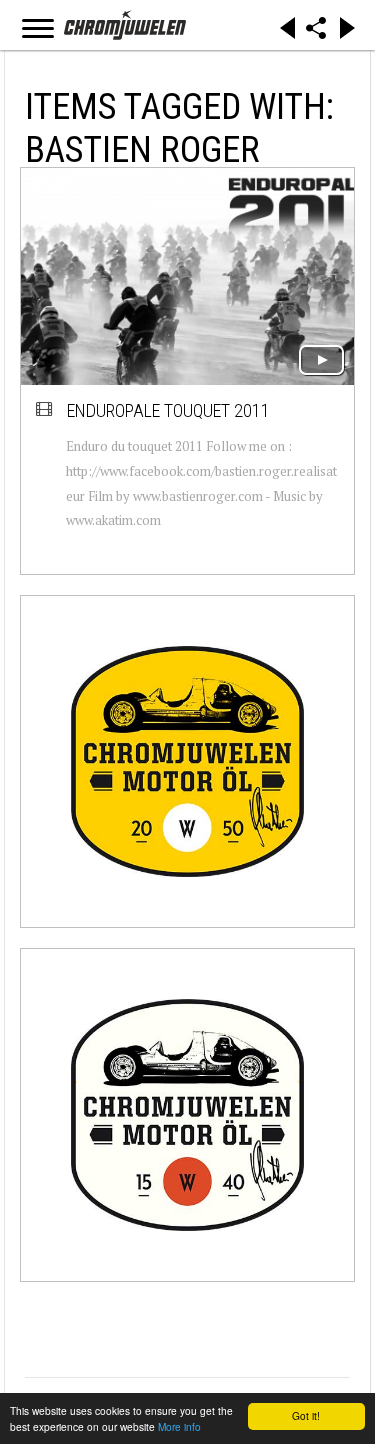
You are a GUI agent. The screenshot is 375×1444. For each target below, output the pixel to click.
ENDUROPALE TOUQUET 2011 (168, 410)
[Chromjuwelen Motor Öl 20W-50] (187, 761)
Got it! (306, 1415)
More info (179, 1426)
